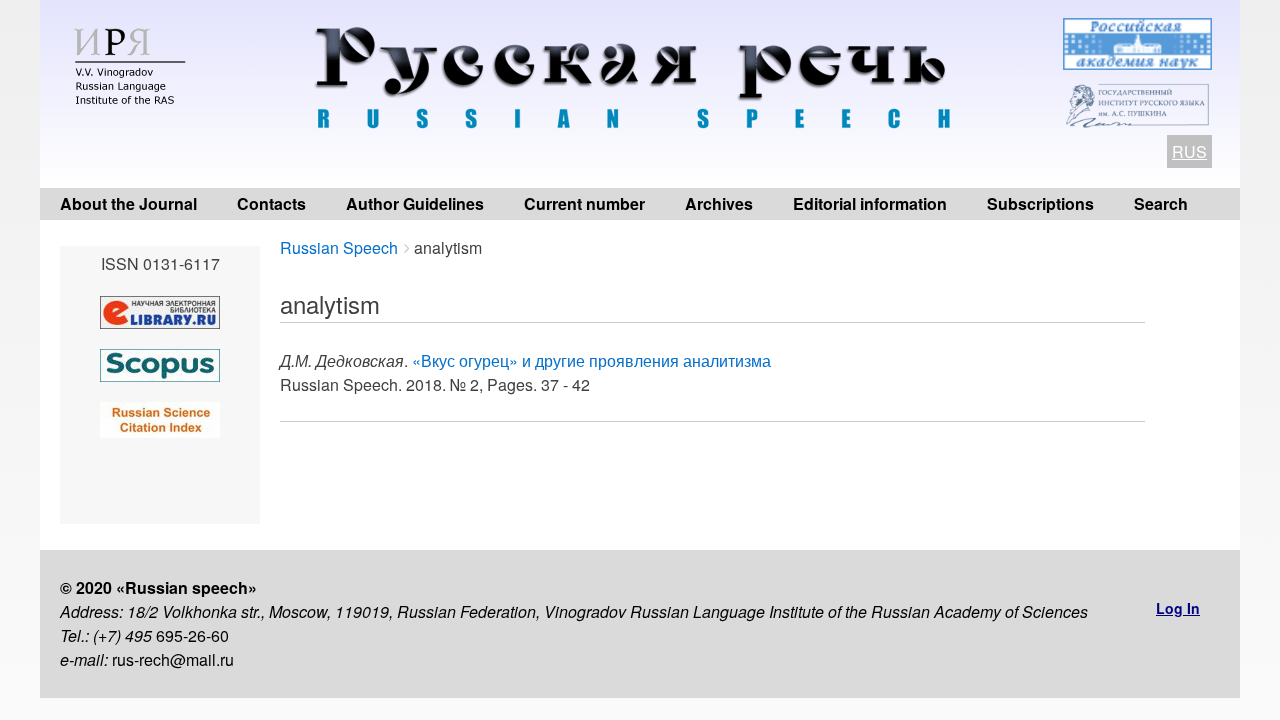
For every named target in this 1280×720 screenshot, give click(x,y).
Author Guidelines (415, 203)
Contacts (271, 203)
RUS (1189, 151)
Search (1161, 203)
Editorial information (870, 203)
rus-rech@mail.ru (173, 659)
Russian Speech (339, 247)
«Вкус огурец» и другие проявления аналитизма (591, 360)
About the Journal (128, 203)
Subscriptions (1040, 203)
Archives (719, 203)
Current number (584, 203)
